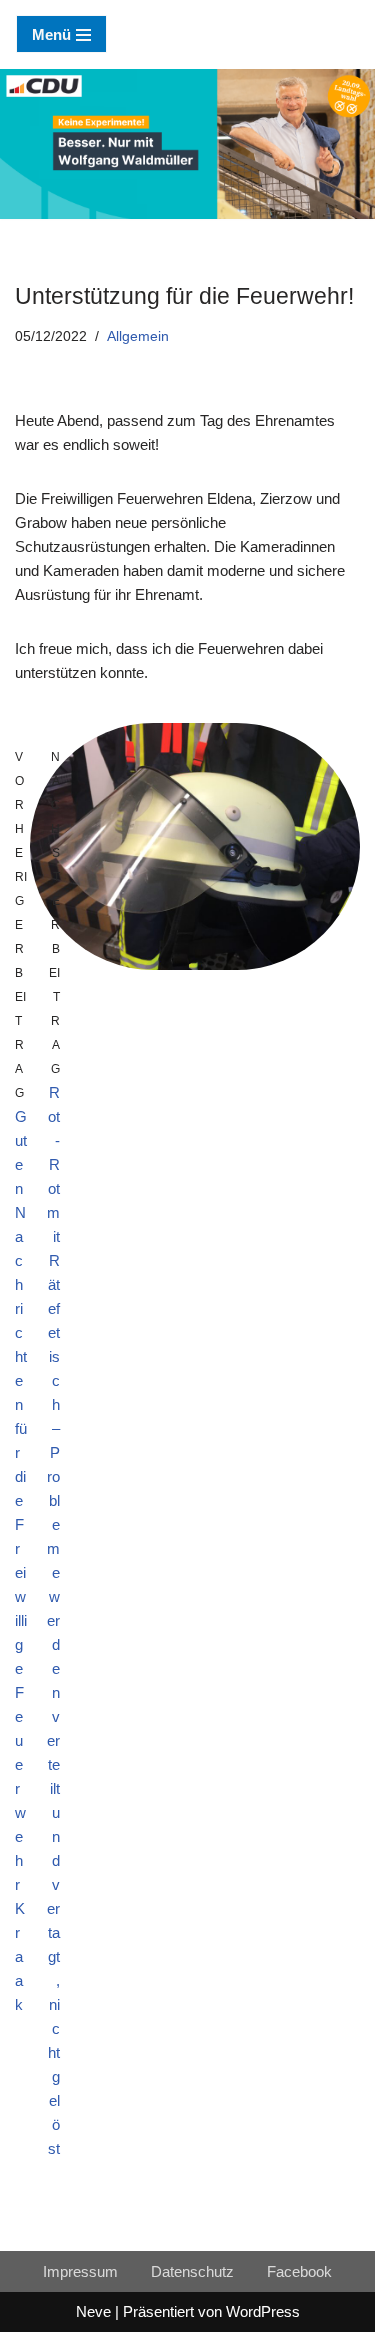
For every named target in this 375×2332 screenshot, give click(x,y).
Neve (93, 2311)
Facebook (299, 2271)
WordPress (263, 2311)
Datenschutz (192, 2271)
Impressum (80, 2271)
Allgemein (138, 336)
